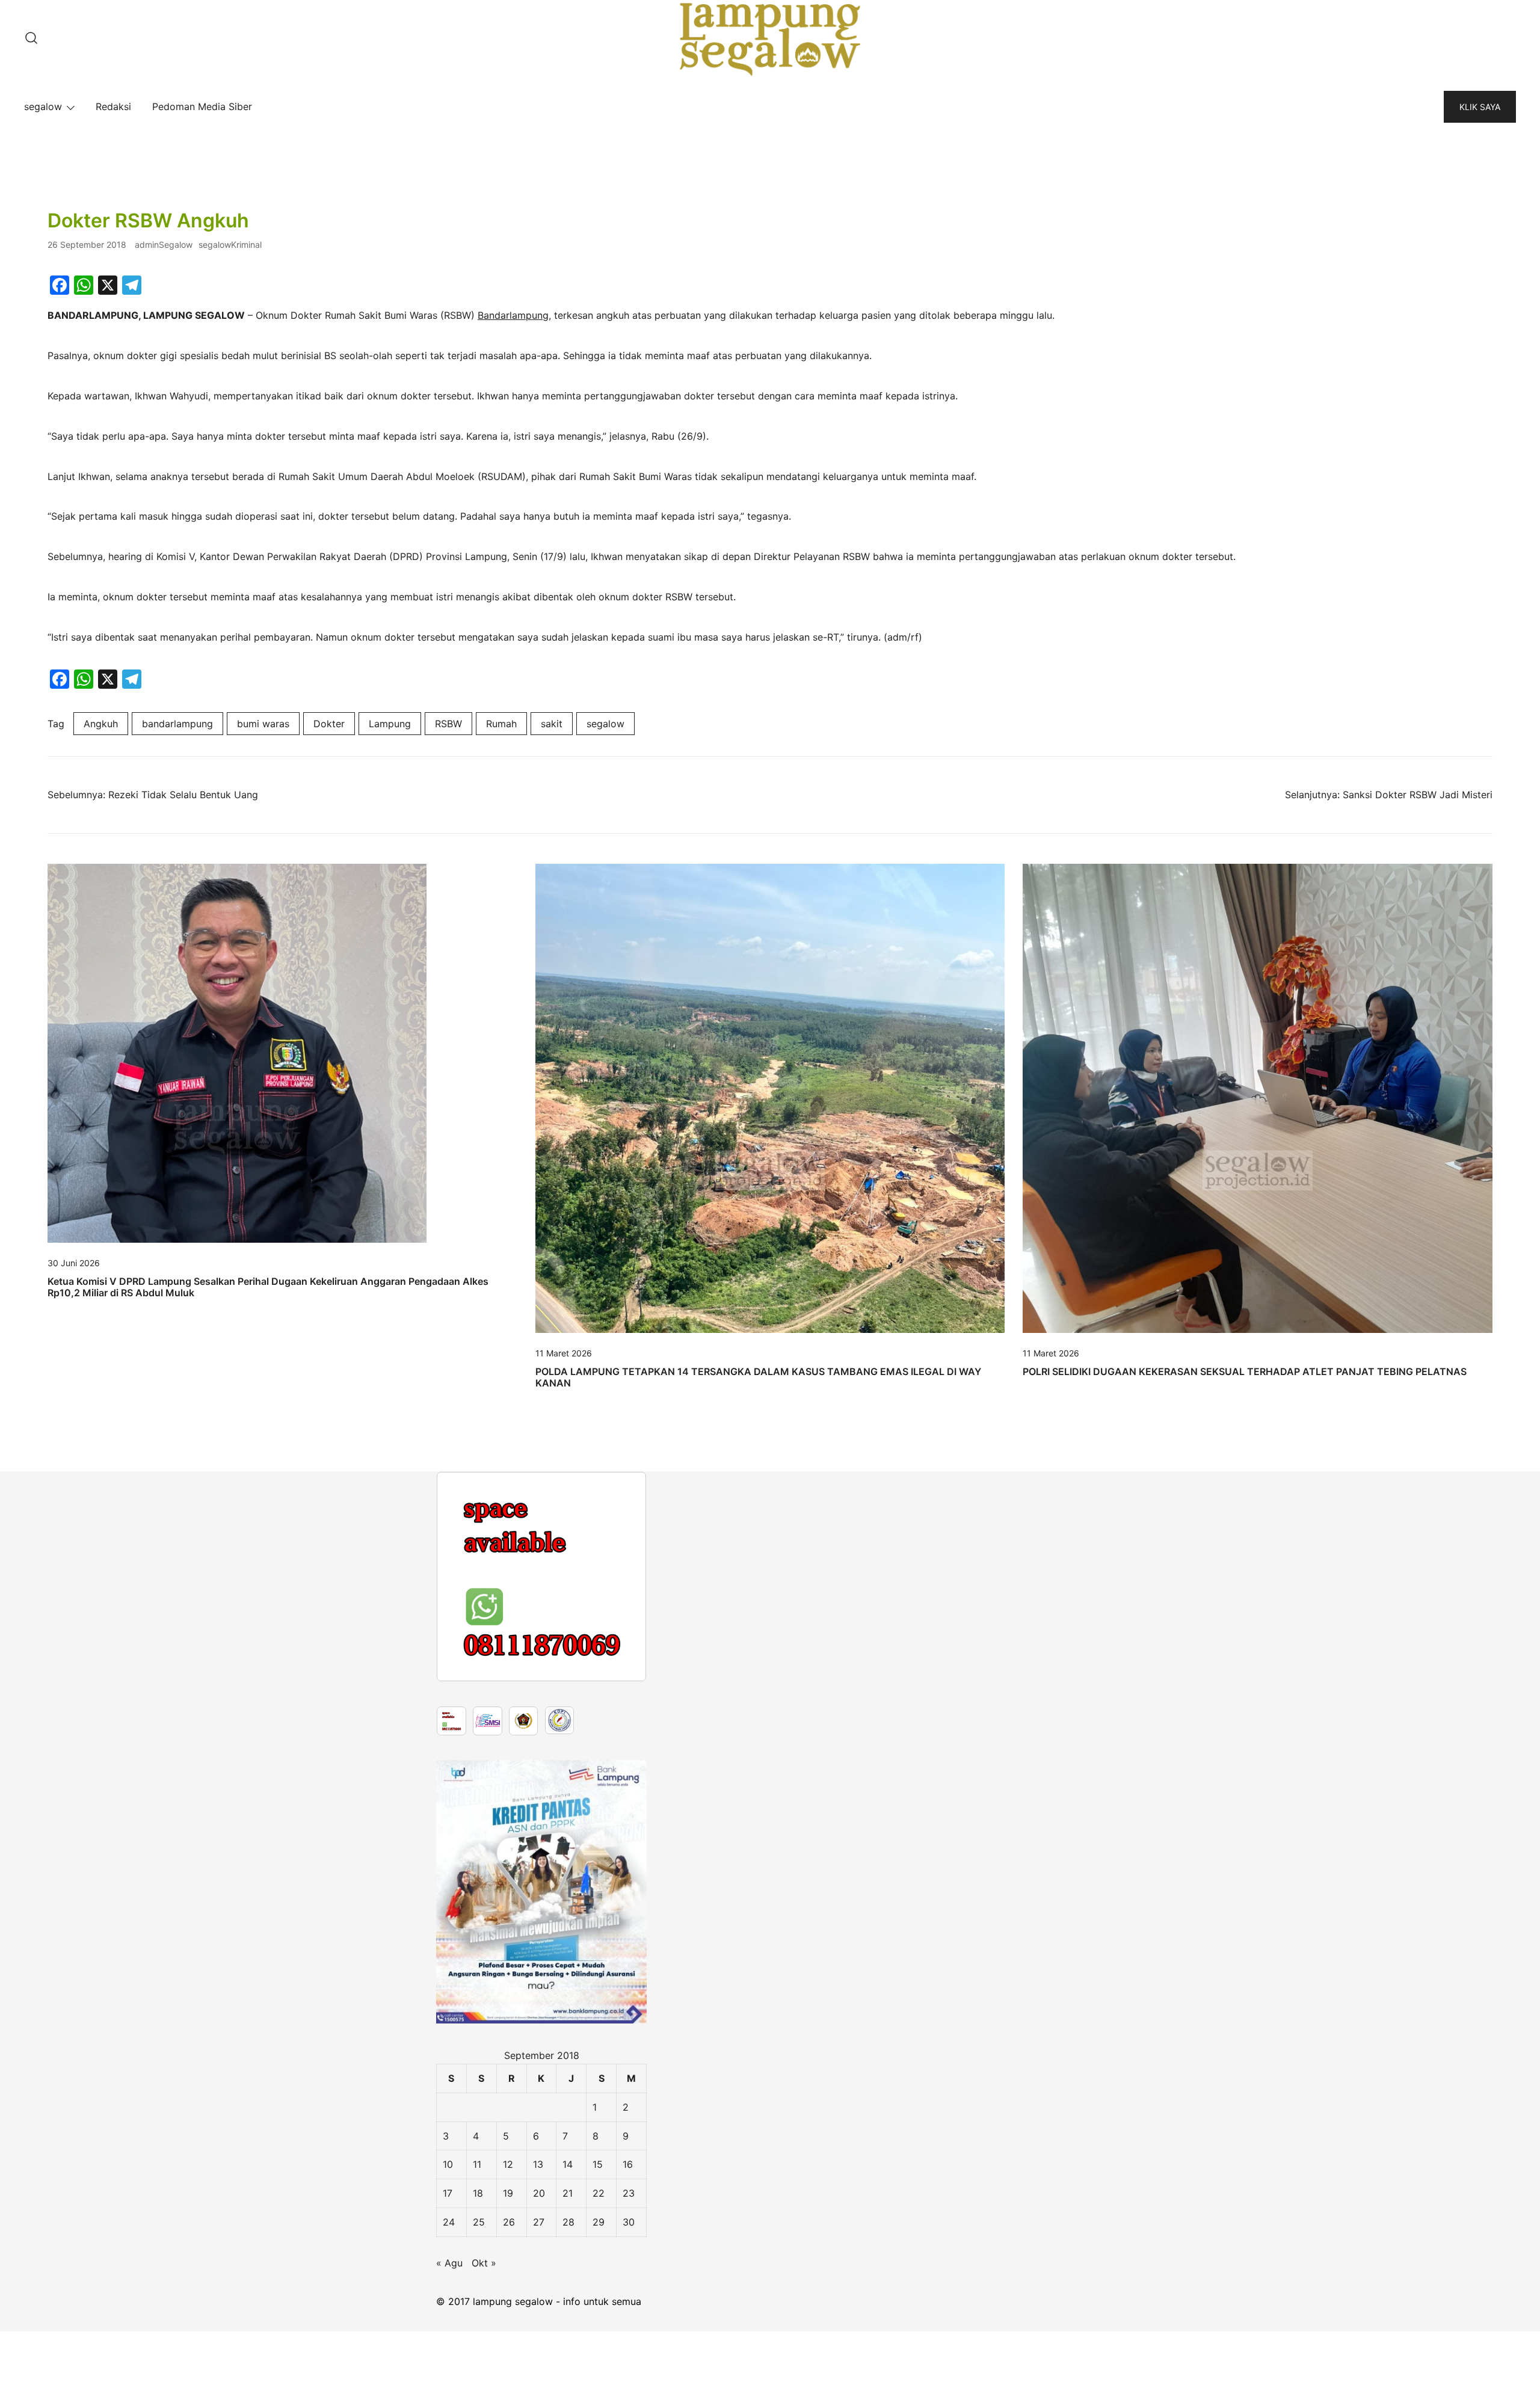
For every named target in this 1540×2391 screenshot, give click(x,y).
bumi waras (263, 724)
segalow (43, 106)
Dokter (329, 724)
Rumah (501, 724)
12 (508, 2324)
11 (477, 2324)
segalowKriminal (230, 245)
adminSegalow (164, 245)
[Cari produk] (31, 38)
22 (599, 2353)
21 (568, 2353)
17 (448, 2353)
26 (509, 2381)
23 (629, 2353)
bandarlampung (177, 724)
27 (539, 2381)
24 (449, 2381)
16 (628, 2324)
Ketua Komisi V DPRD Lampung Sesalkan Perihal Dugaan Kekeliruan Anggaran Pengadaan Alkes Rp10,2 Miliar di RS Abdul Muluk (268, 1287)
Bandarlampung (513, 315)
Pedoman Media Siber (202, 106)
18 (478, 2353)
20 (539, 2353)
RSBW (448, 724)
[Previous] (461, 1656)
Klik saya (1480, 107)
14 (568, 2324)
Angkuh (101, 724)
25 (479, 2381)
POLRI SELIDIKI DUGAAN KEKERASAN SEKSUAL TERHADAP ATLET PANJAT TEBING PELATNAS (1245, 1371)
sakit (552, 724)
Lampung (390, 724)
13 (538, 2324)
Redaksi (113, 106)
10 (448, 2324)
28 (568, 2381)
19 (508, 2353)
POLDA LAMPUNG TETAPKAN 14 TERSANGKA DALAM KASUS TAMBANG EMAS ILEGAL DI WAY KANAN (758, 1377)
